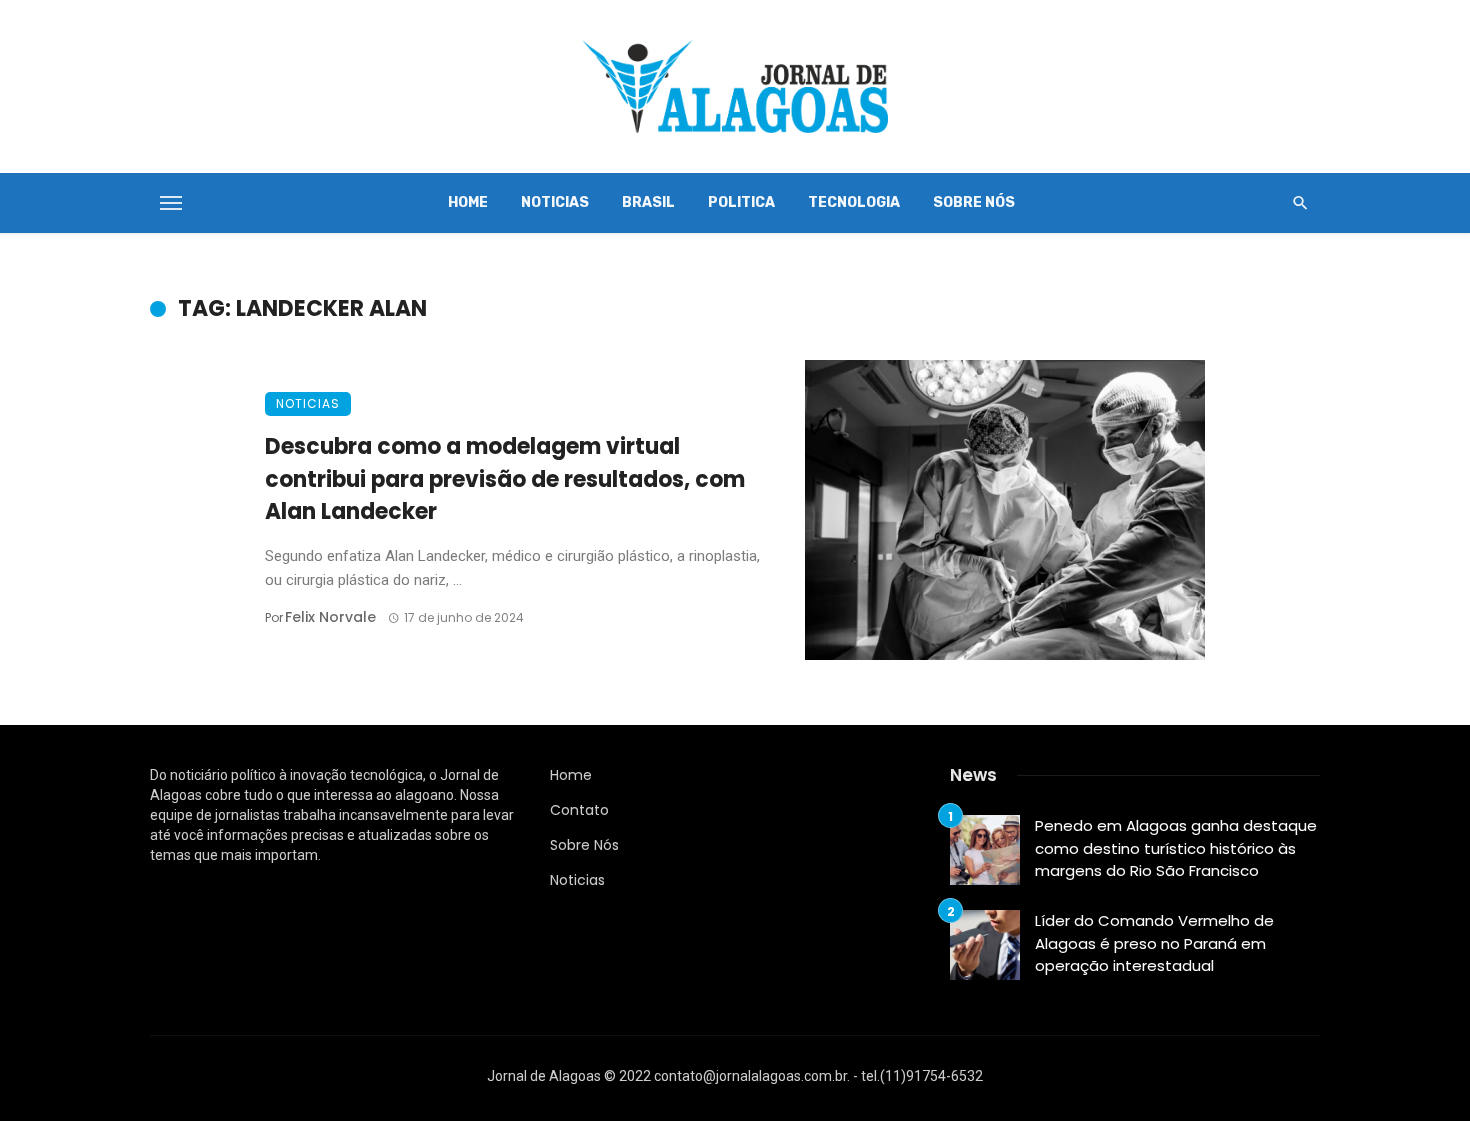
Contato (579, 810)
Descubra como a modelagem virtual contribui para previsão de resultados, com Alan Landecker (505, 479)
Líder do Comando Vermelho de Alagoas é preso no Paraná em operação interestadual (1154, 943)
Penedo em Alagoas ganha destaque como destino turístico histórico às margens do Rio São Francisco (1176, 848)
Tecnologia (854, 202)
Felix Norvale (330, 617)
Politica (741, 202)
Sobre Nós (974, 202)
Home (468, 202)
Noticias (555, 202)
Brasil (648, 202)
